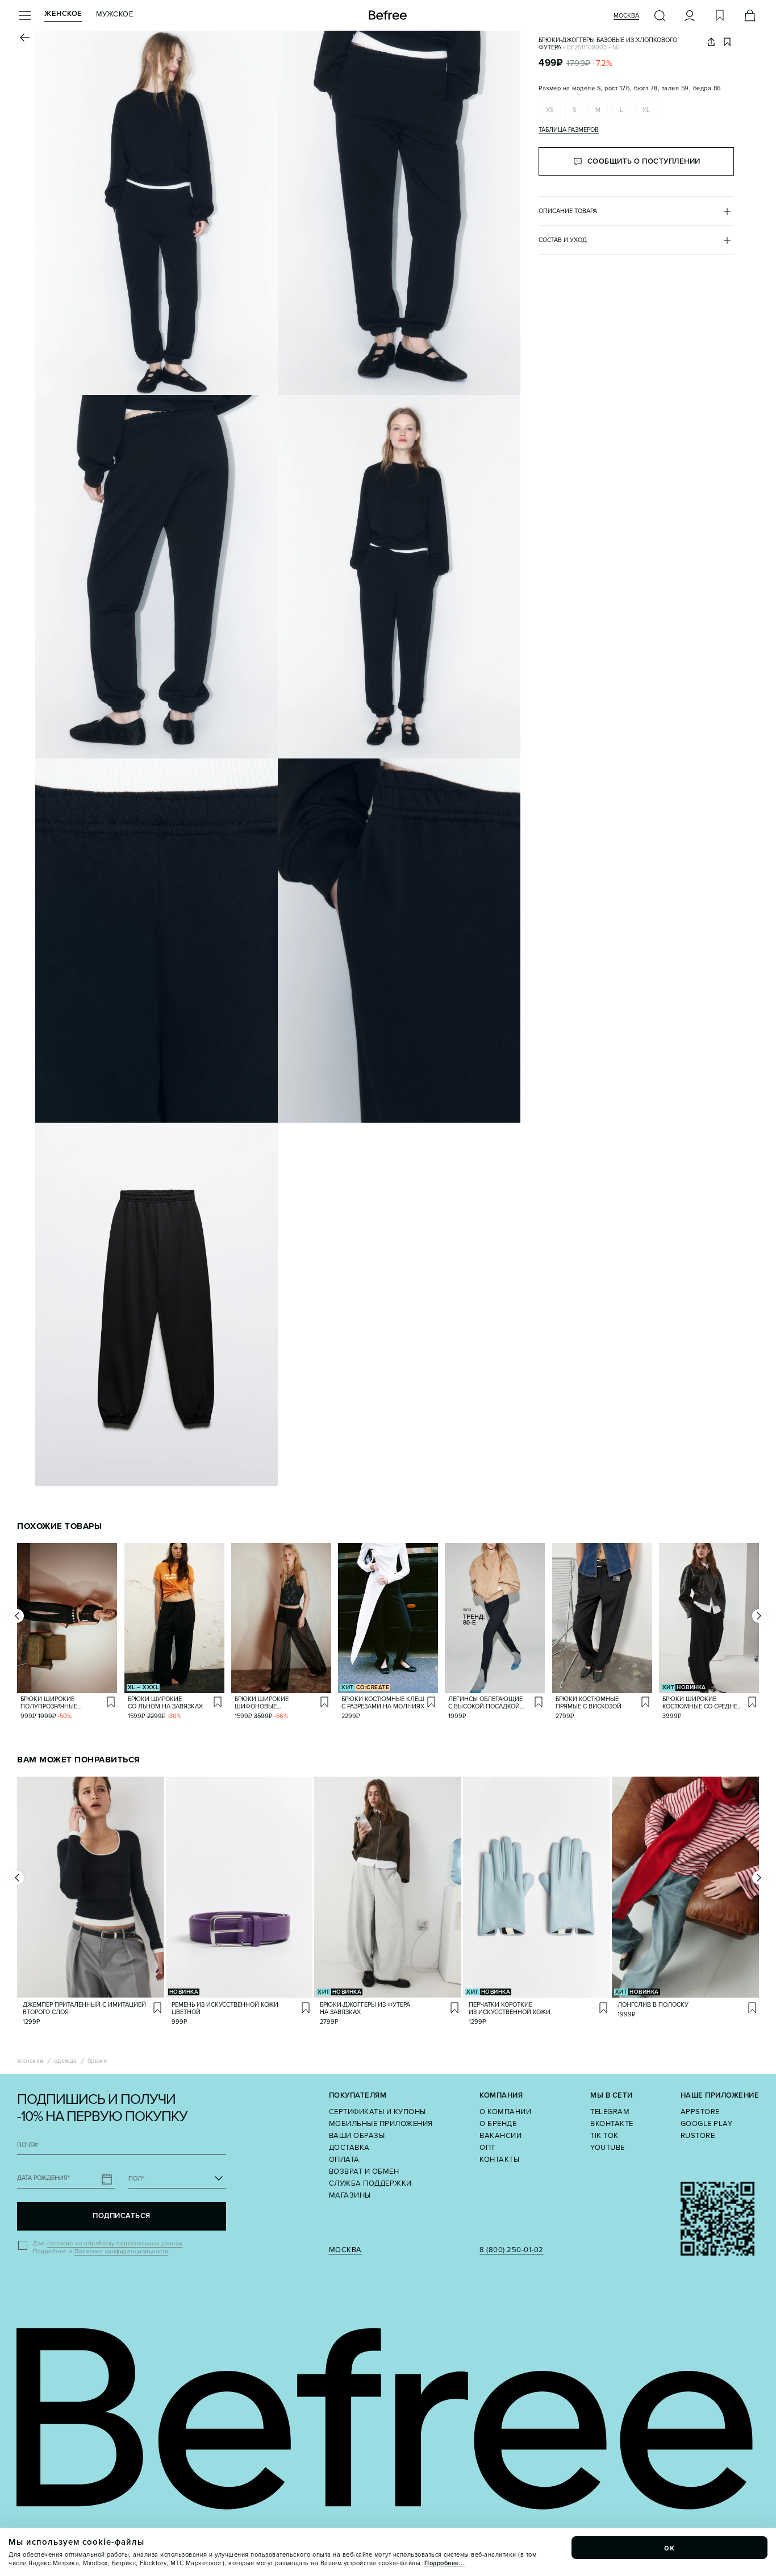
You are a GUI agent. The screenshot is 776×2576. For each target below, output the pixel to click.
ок (670, 2548)
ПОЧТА (28, 2145)
